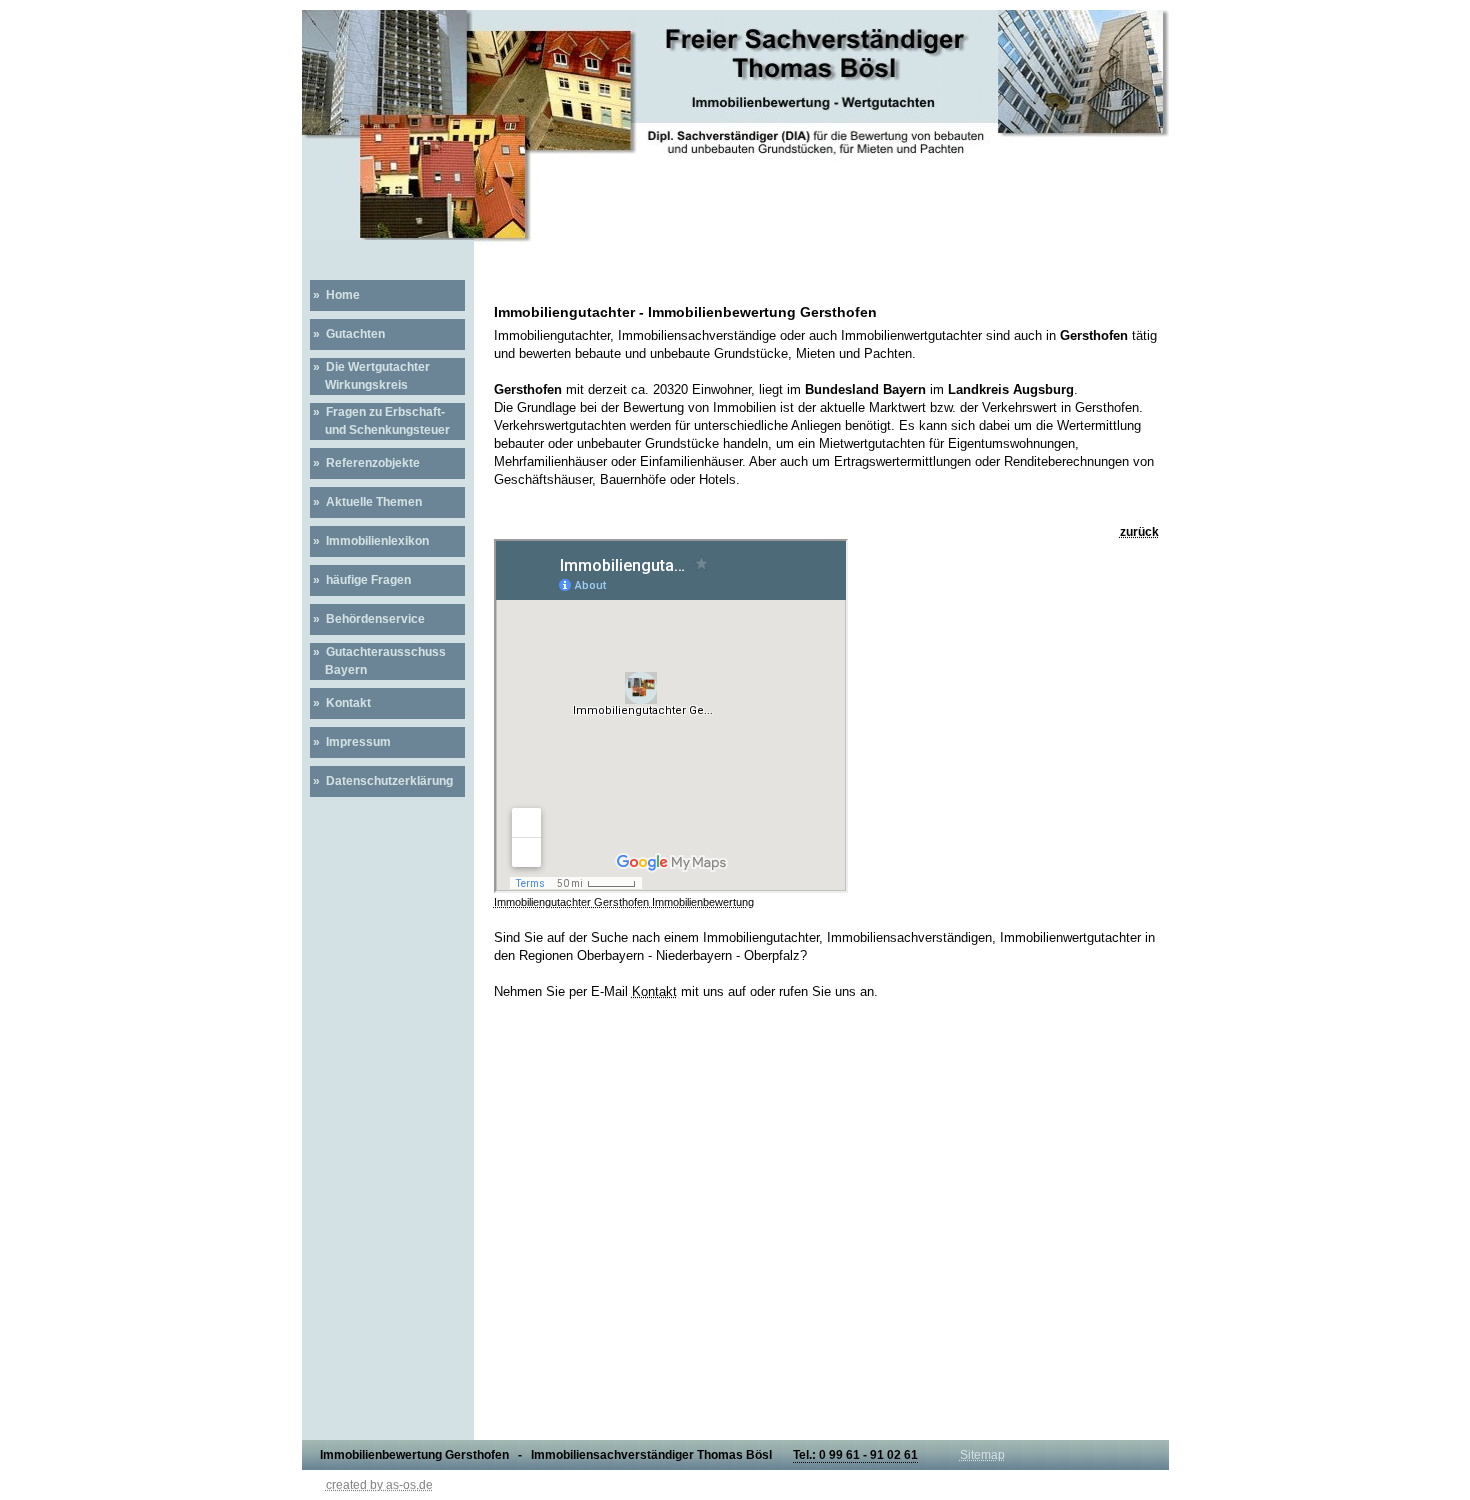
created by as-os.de (379, 1485)
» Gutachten (347, 334)
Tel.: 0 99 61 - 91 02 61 (855, 1455)
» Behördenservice (367, 619)
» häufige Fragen (360, 580)
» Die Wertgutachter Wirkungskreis (370, 376)
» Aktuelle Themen (366, 502)
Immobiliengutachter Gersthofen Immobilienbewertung (624, 902)
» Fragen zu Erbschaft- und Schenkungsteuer (380, 421)
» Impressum (350, 742)
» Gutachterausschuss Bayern (378, 661)
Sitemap (982, 1455)
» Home (335, 295)
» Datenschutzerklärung (381, 781)
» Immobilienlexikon (369, 541)
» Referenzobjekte (365, 463)
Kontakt (654, 991)
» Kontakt (340, 703)
